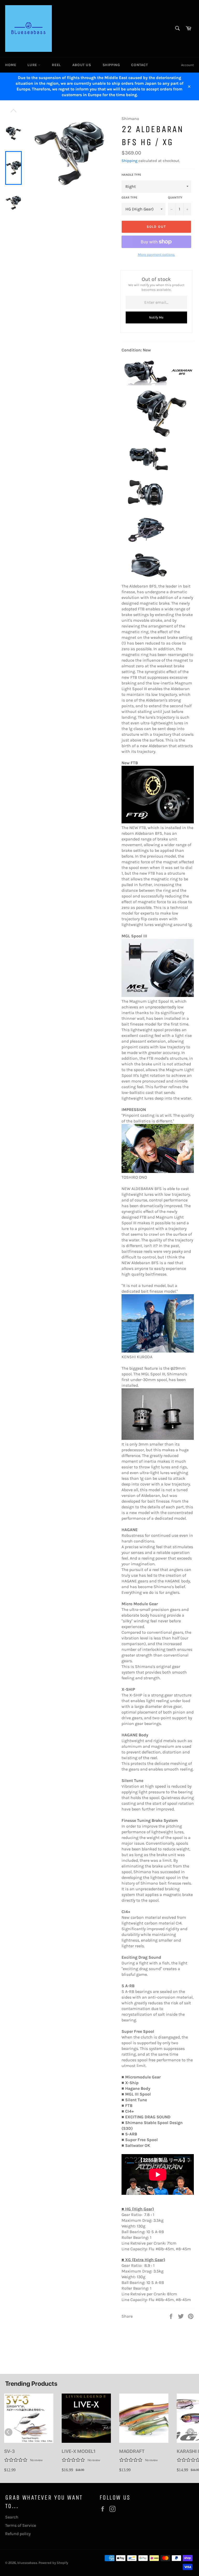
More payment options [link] (156, 255)
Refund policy (18, 2534)
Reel (56, 65)
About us (82, 65)
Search (12, 2517)
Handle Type (131, 175)
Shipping (111, 65)
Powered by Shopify (53, 2563)
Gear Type (129, 197)
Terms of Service (21, 2525)
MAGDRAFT (132, 2451)
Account (187, 65)
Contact (139, 65)
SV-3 (9, 2451)
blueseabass (27, 2563)
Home (11, 65)
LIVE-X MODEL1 (79, 2451)
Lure (33, 65)
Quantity (175, 197)
